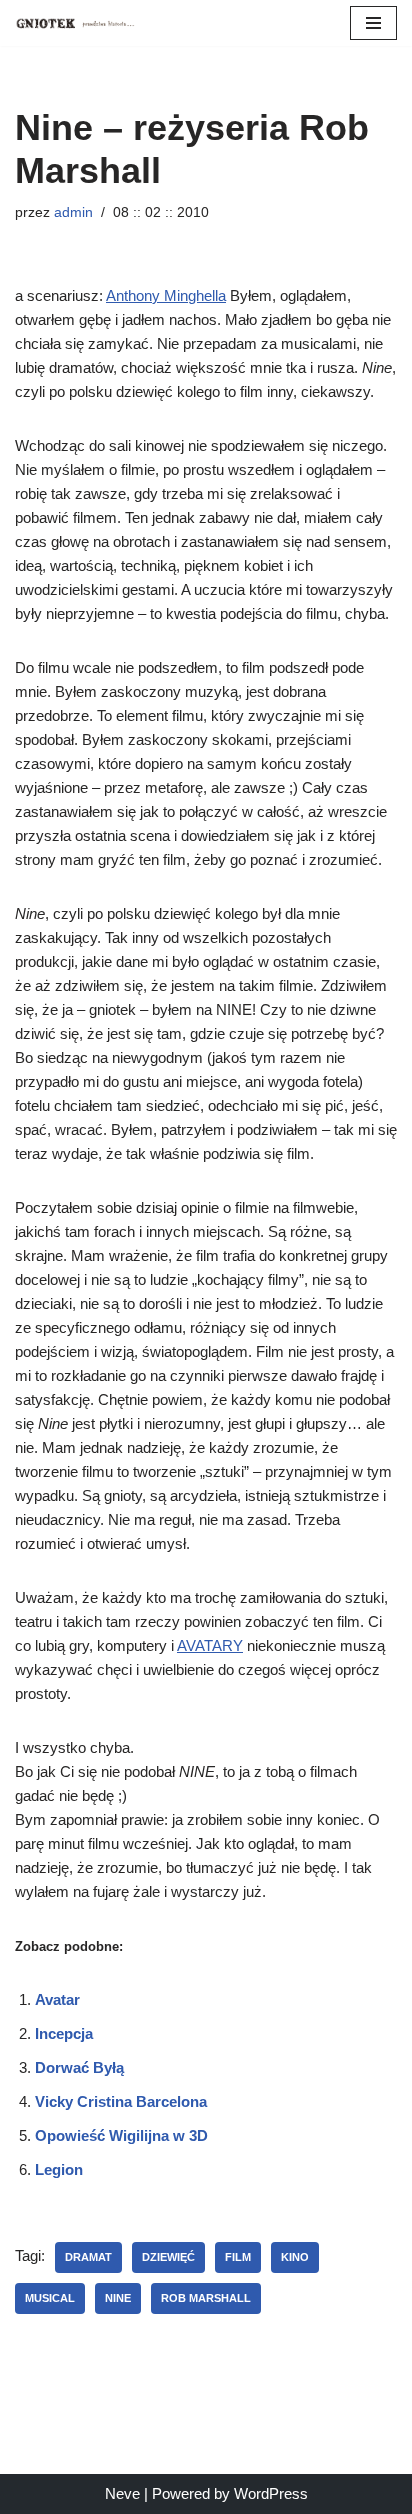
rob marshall (206, 2298)
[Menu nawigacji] (373, 23)
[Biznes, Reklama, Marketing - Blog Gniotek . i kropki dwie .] (75, 23)
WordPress (271, 2493)
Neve (122, 2493)
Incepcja (64, 2033)
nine (118, 2298)
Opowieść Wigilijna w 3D (121, 2135)
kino (295, 2257)
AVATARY (210, 1645)
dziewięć (168, 2257)
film (238, 2257)
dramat (88, 2257)
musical (50, 2298)
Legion (59, 2169)
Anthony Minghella (166, 295)
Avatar (57, 1999)
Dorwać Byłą (79, 2067)
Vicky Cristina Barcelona (121, 2101)
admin (73, 212)
